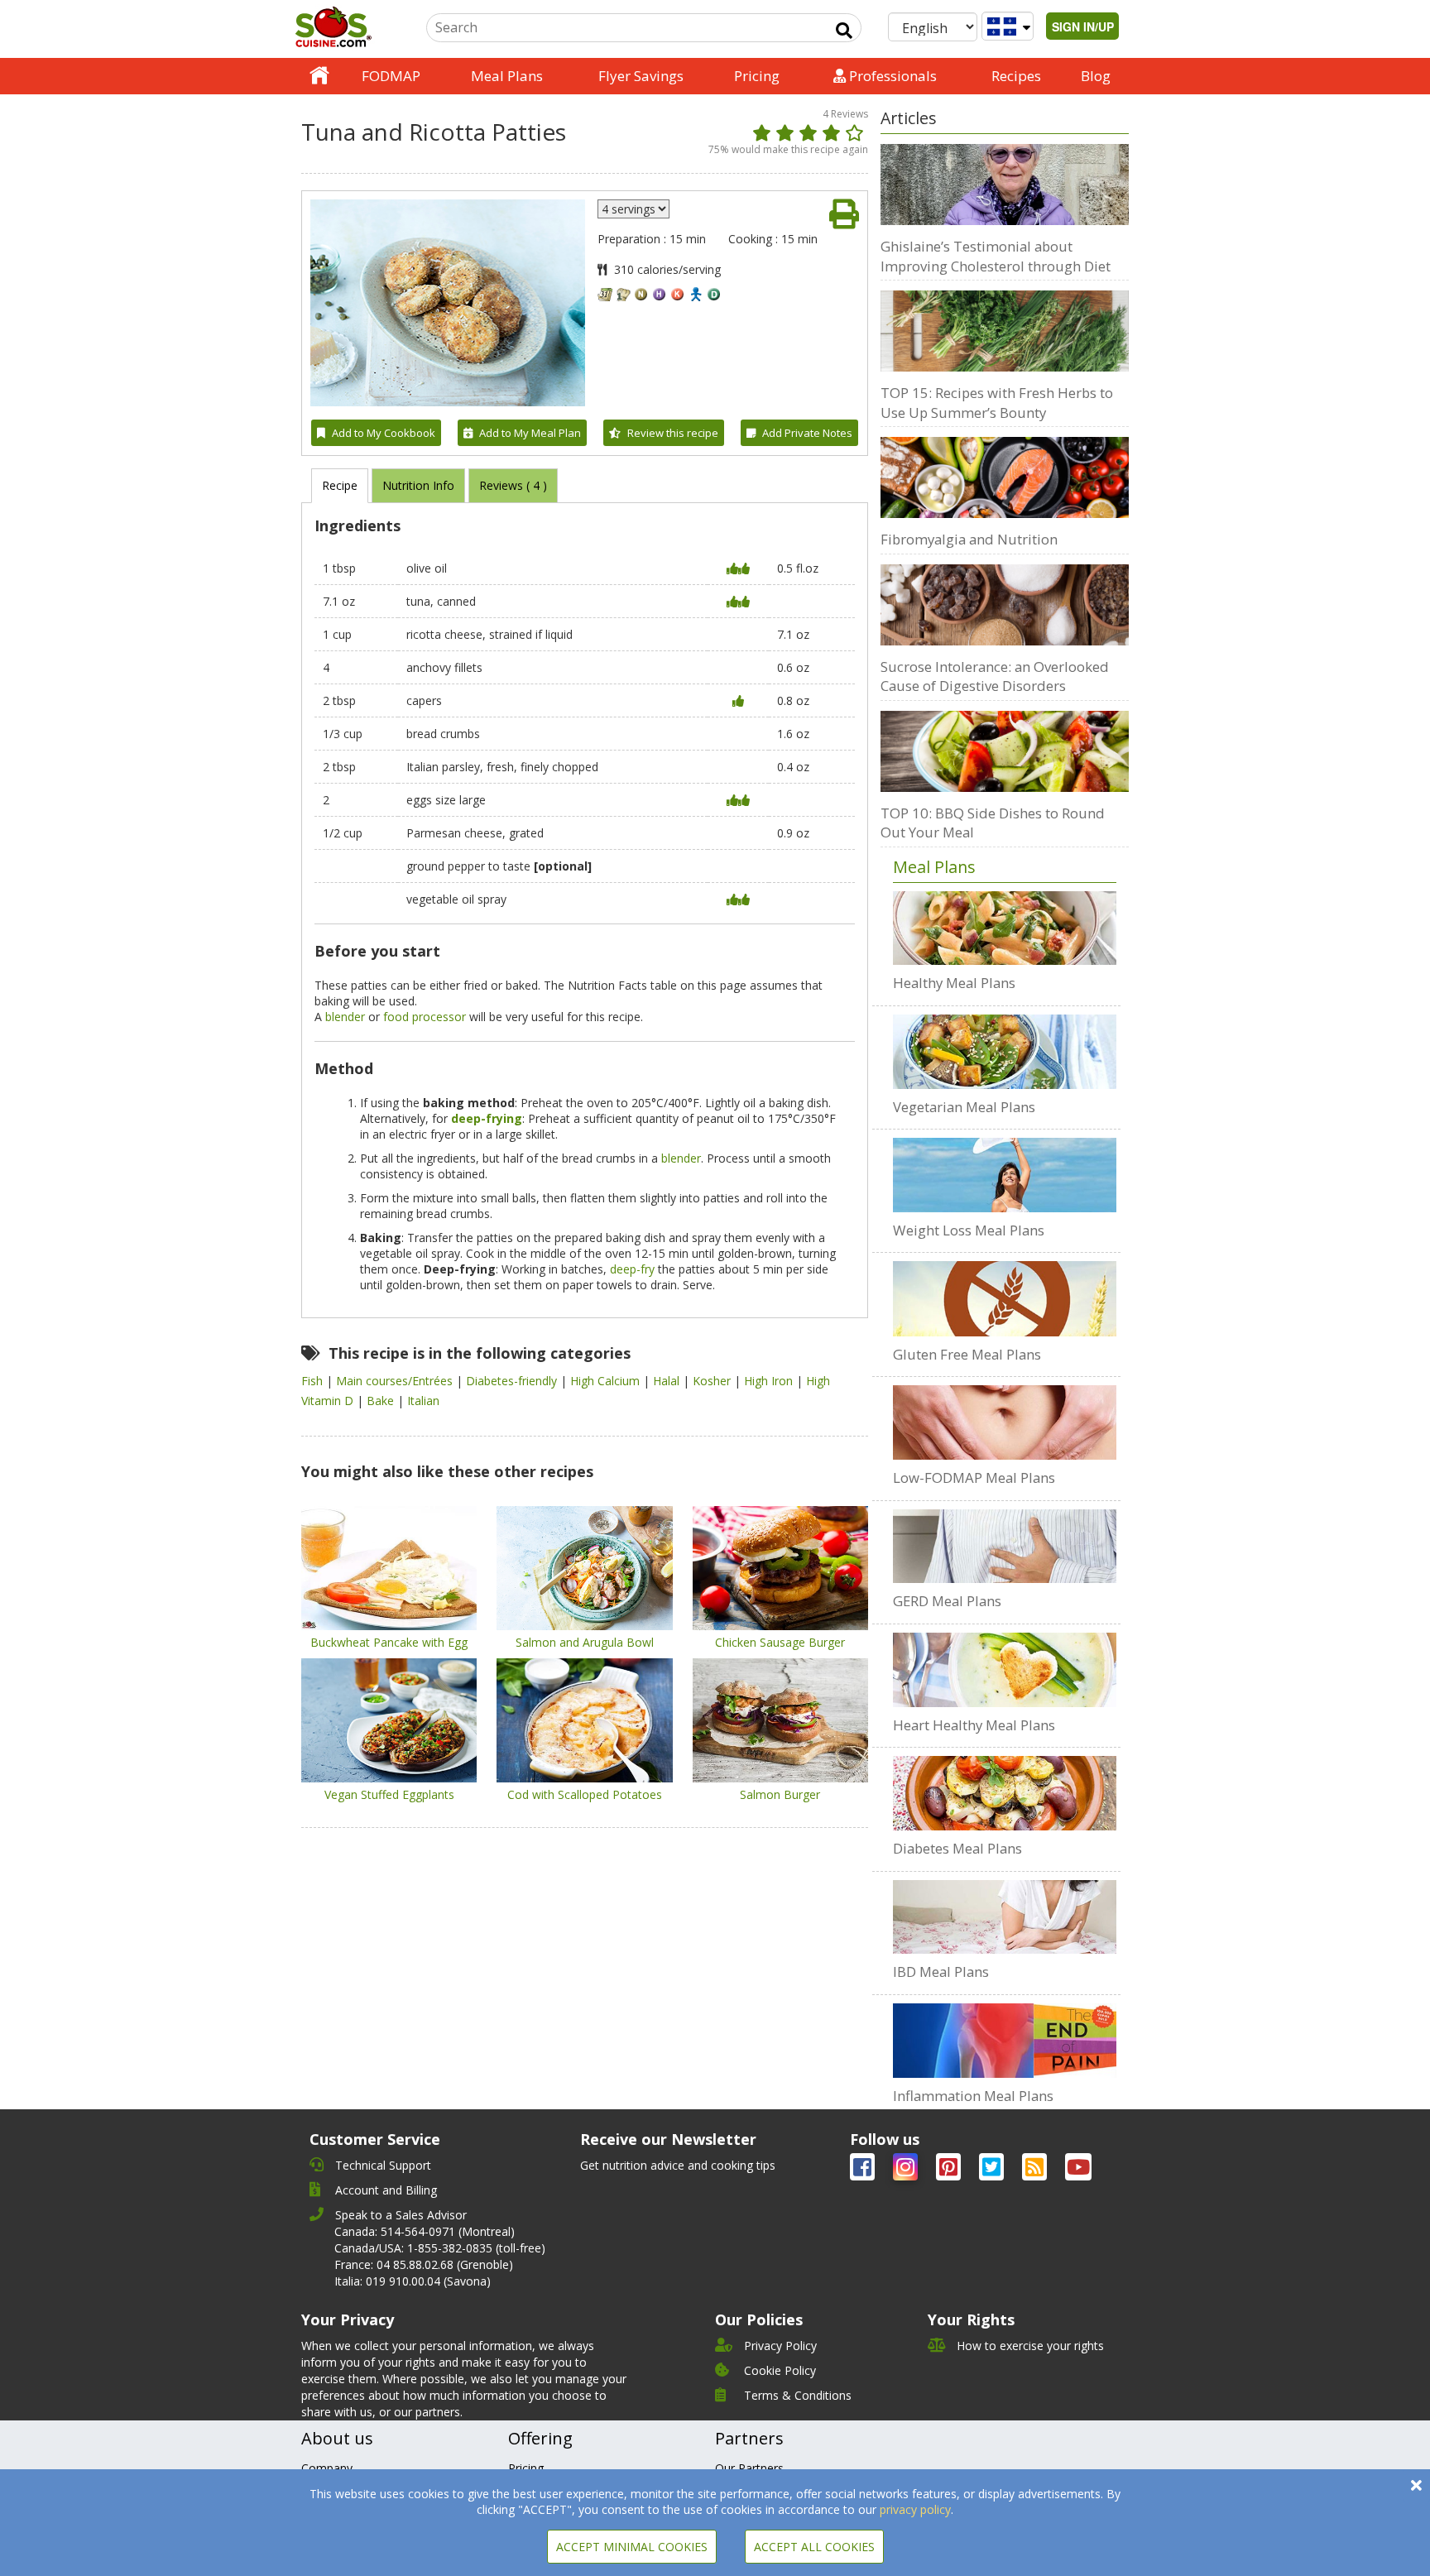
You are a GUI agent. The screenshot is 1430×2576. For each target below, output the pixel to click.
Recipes (1016, 76)
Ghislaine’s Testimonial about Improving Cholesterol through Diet (996, 256)
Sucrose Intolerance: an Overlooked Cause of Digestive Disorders (995, 676)
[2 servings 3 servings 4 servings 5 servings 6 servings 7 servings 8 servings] (633, 209)
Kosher (713, 1381)
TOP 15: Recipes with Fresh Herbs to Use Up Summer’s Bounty (997, 403)
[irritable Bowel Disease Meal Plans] (1005, 1917)
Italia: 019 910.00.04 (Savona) (413, 2281)
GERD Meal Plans (947, 1601)
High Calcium (607, 1381)
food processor (425, 1017)
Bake (382, 1401)
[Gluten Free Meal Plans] (1005, 1298)
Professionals (891, 76)
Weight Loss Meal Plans (969, 1230)
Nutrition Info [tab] (418, 485)
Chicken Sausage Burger (780, 1642)
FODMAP (391, 76)
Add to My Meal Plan (530, 433)
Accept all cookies (814, 2547)
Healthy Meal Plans (954, 983)
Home (319, 76)
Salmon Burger (780, 1794)
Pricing (757, 76)
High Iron (770, 1381)
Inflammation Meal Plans (973, 2096)
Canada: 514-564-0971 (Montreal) (425, 2231)
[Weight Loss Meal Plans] (1005, 1175)
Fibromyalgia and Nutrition (969, 539)
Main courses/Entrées (396, 1381)
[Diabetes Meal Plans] (1005, 1793)
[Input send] (844, 31)
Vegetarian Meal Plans (964, 1107)
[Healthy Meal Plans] (1005, 928)
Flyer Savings (641, 76)
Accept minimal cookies (632, 2547)
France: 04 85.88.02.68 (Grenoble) (424, 2264)
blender (345, 1017)
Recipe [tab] (340, 485)
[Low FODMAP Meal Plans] (1005, 1422)
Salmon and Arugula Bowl (585, 1642)
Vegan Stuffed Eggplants (389, 1794)
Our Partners (749, 2468)
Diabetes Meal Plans (957, 1848)
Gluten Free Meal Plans (967, 1354)
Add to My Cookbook (384, 433)
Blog (1096, 76)
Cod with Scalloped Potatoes (585, 1794)
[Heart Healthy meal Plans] (1005, 1670)
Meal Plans (507, 76)
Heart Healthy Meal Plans (974, 1725)
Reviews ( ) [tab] (513, 485)
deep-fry (632, 1269)
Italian (423, 1401)
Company (327, 2468)
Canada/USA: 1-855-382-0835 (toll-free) (440, 2248)
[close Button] (1416, 2485)
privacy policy (915, 2509)
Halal (668, 1381)
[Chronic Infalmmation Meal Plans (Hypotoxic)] (1005, 2041)
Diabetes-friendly (513, 1381)
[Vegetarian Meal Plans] (1005, 1052)
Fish (314, 1381)
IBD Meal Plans (941, 1972)
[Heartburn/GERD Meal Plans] (1005, 1547)
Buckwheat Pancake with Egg (389, 1642)
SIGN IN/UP (1083, 26)
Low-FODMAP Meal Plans (974, 1477)
